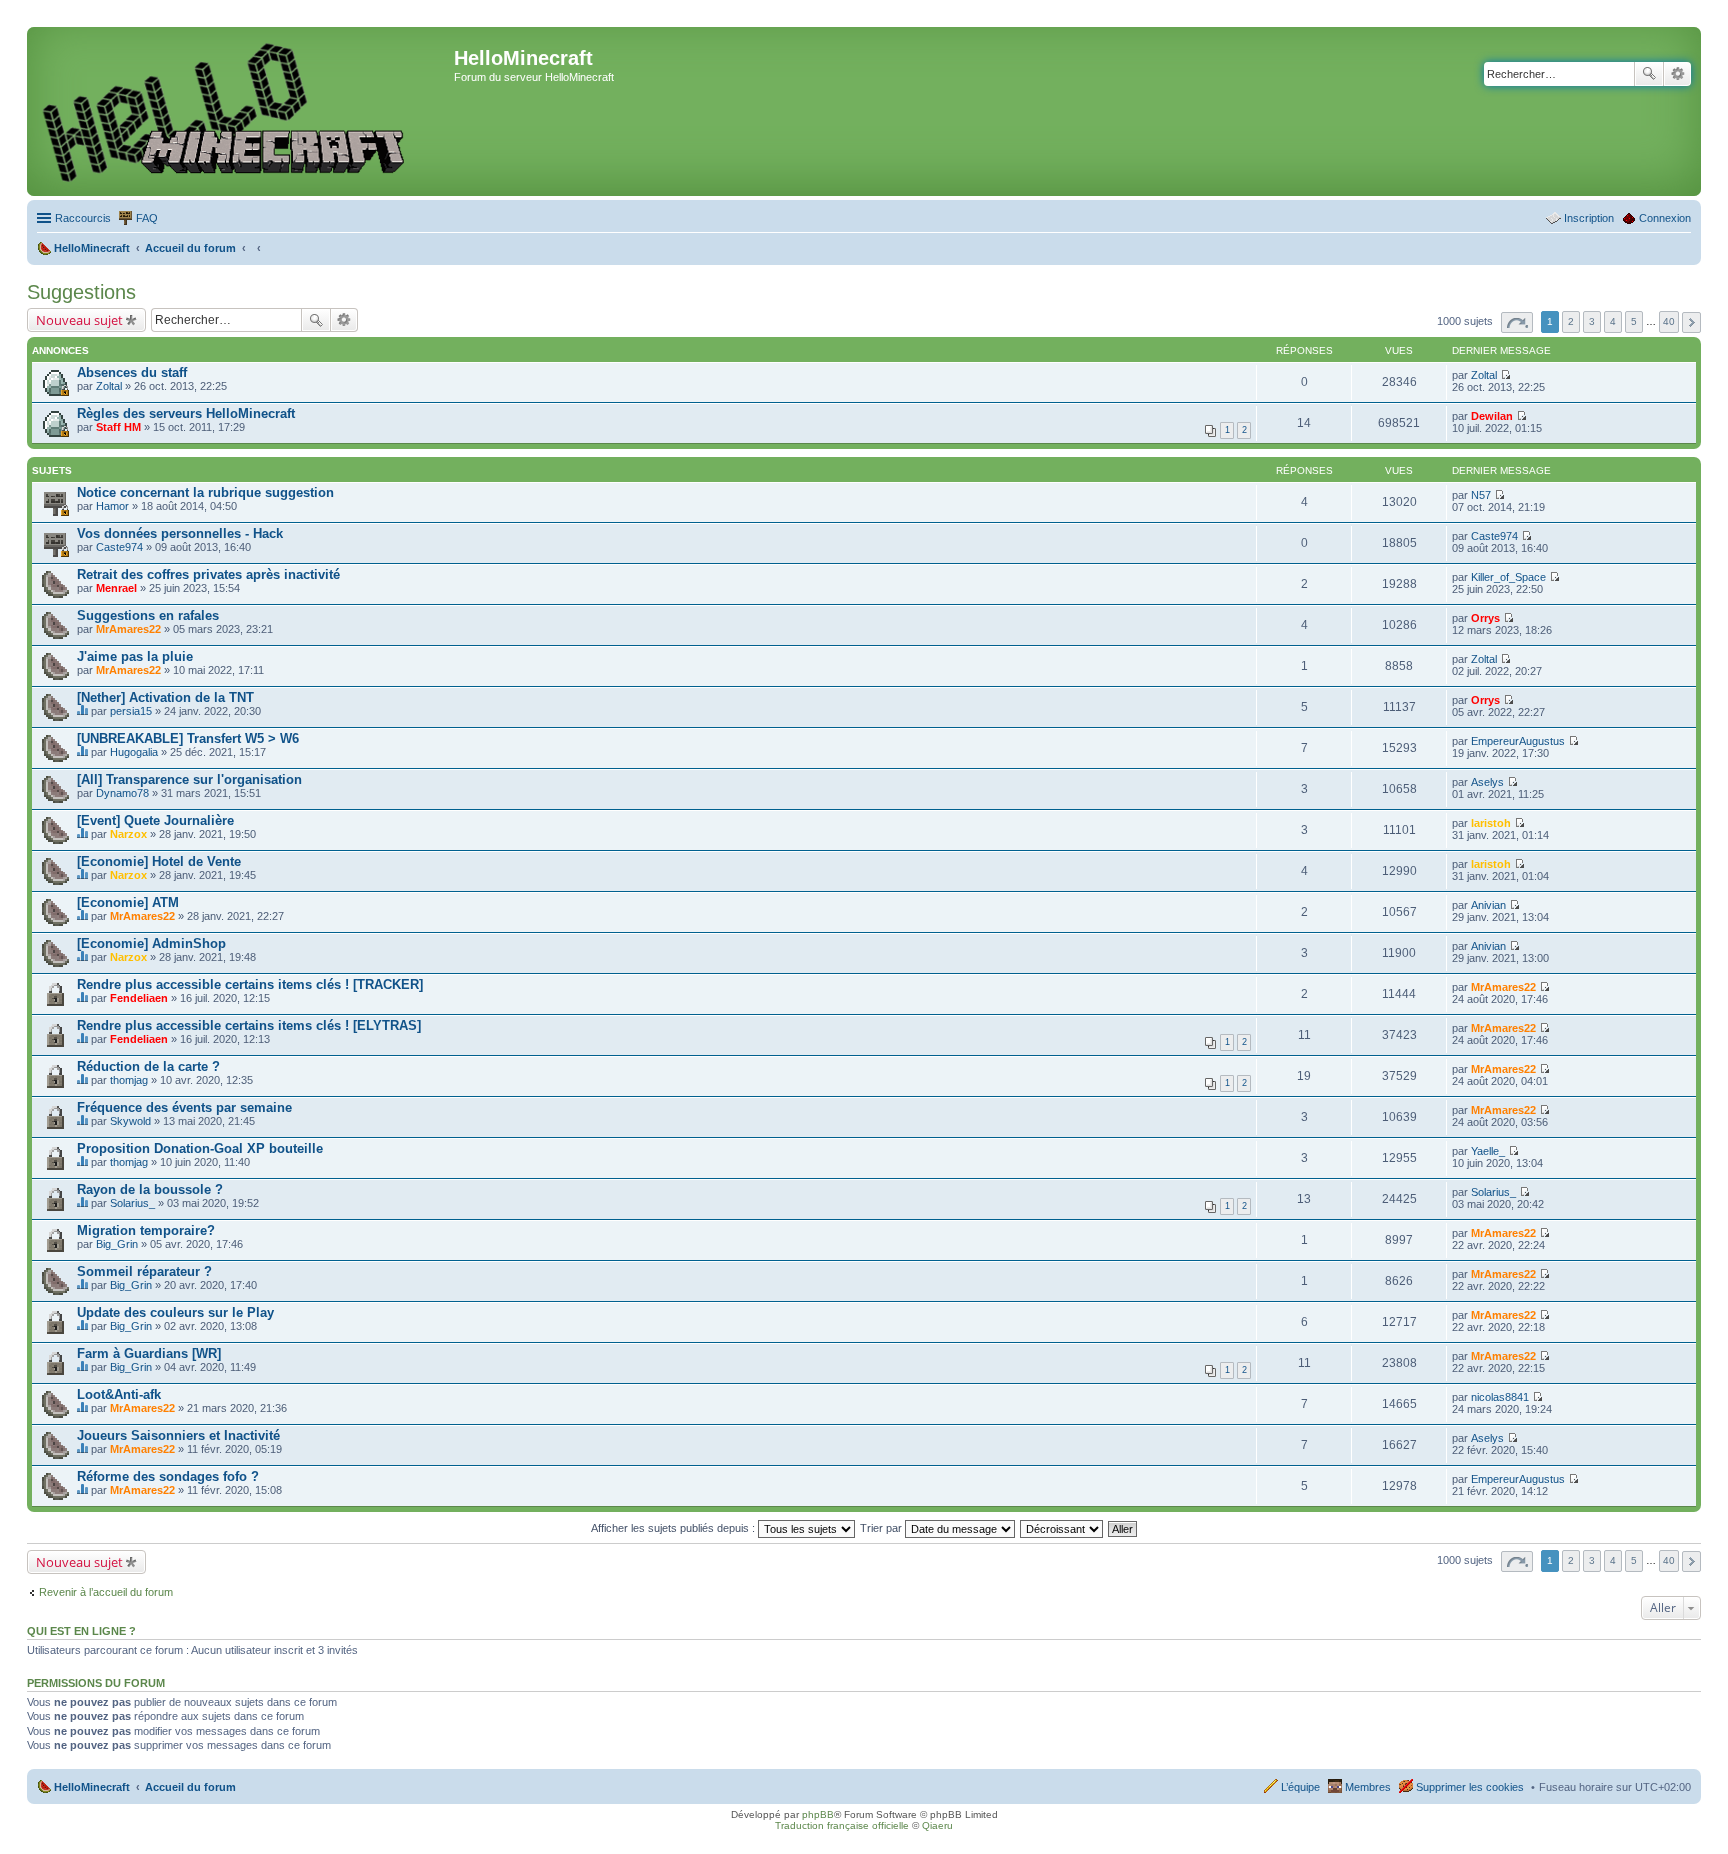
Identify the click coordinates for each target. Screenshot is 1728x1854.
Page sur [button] (1517, 322)
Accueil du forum (190, 1787)
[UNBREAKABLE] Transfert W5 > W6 (188, 738)
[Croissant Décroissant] (1062, 1528)
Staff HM (118, 427)
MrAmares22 (128, 629)
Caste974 (119, 547)
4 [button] (1613, 321)
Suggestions (81, 292)
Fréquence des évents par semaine (184, 1107)
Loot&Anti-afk (119, 1394)
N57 (1481, 495)
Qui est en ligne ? (81, 1631)
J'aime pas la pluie (135, 656)
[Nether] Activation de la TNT (165, 697)
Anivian (1488, 905)
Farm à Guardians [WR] (149, 1353)
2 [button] (1571, 321)
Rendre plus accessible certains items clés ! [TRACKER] (250, 984)
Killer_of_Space (1508, 577)
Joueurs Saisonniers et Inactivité (178, 1435)
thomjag (129, 1080)
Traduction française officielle (842, 1825)
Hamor (112, 506)
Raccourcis (83, 218)
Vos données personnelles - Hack (180, 533)
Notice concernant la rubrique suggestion (205, 492)
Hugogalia (134, 752)
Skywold (130, 1121)
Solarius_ (132, 1203)
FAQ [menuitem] (147, 218)
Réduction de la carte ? (148, 1066)
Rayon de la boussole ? (150, 1189)
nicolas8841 (1500, 1397)
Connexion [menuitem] (1665, 218)
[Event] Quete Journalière (155, 820)
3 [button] (1592, 321)
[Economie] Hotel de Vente (159, 861)
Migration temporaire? (146, 1230)
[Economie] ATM (128, 902)
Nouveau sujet (79, 320)
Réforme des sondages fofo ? (168, 1476)
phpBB (818, 1814)
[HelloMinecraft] (243, 111)
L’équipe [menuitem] (1300, 1787)
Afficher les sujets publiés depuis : (674, 1528)
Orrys (1485, 618)
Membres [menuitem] (1368, 1787)
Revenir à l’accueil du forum (106, 1592)
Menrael (116, 588)
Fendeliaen (139, 998)
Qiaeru (937, 1825)
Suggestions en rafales (148, 615)
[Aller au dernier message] (1505, 375)
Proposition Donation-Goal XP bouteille (200, 1148)
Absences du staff (132, 372)
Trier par (882, 1528)
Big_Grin (117, 1244)
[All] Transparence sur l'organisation (189, 779)
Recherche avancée (1677, 74)
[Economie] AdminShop (151, 943)
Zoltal (109, 386)
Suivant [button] (1691, 322)
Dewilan (1492, 416)
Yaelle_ (1488, 1151)
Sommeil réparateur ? (144, 1271)
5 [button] (1634, 321)
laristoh (1491, 823)
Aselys (1487, 782)
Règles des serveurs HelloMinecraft (186, 413)
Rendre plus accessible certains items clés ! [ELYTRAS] (249, 1025)
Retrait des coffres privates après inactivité (208, 574)
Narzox (128, 834)
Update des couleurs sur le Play (175, 1312)
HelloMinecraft (92, 1787)
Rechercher (1649, 74)
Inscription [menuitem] (1589, 218)
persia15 (131, 711)
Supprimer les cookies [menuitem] (1470, 1787)
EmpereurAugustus (1518, 741)
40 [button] (1669, 321)
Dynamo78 (122, 793)
